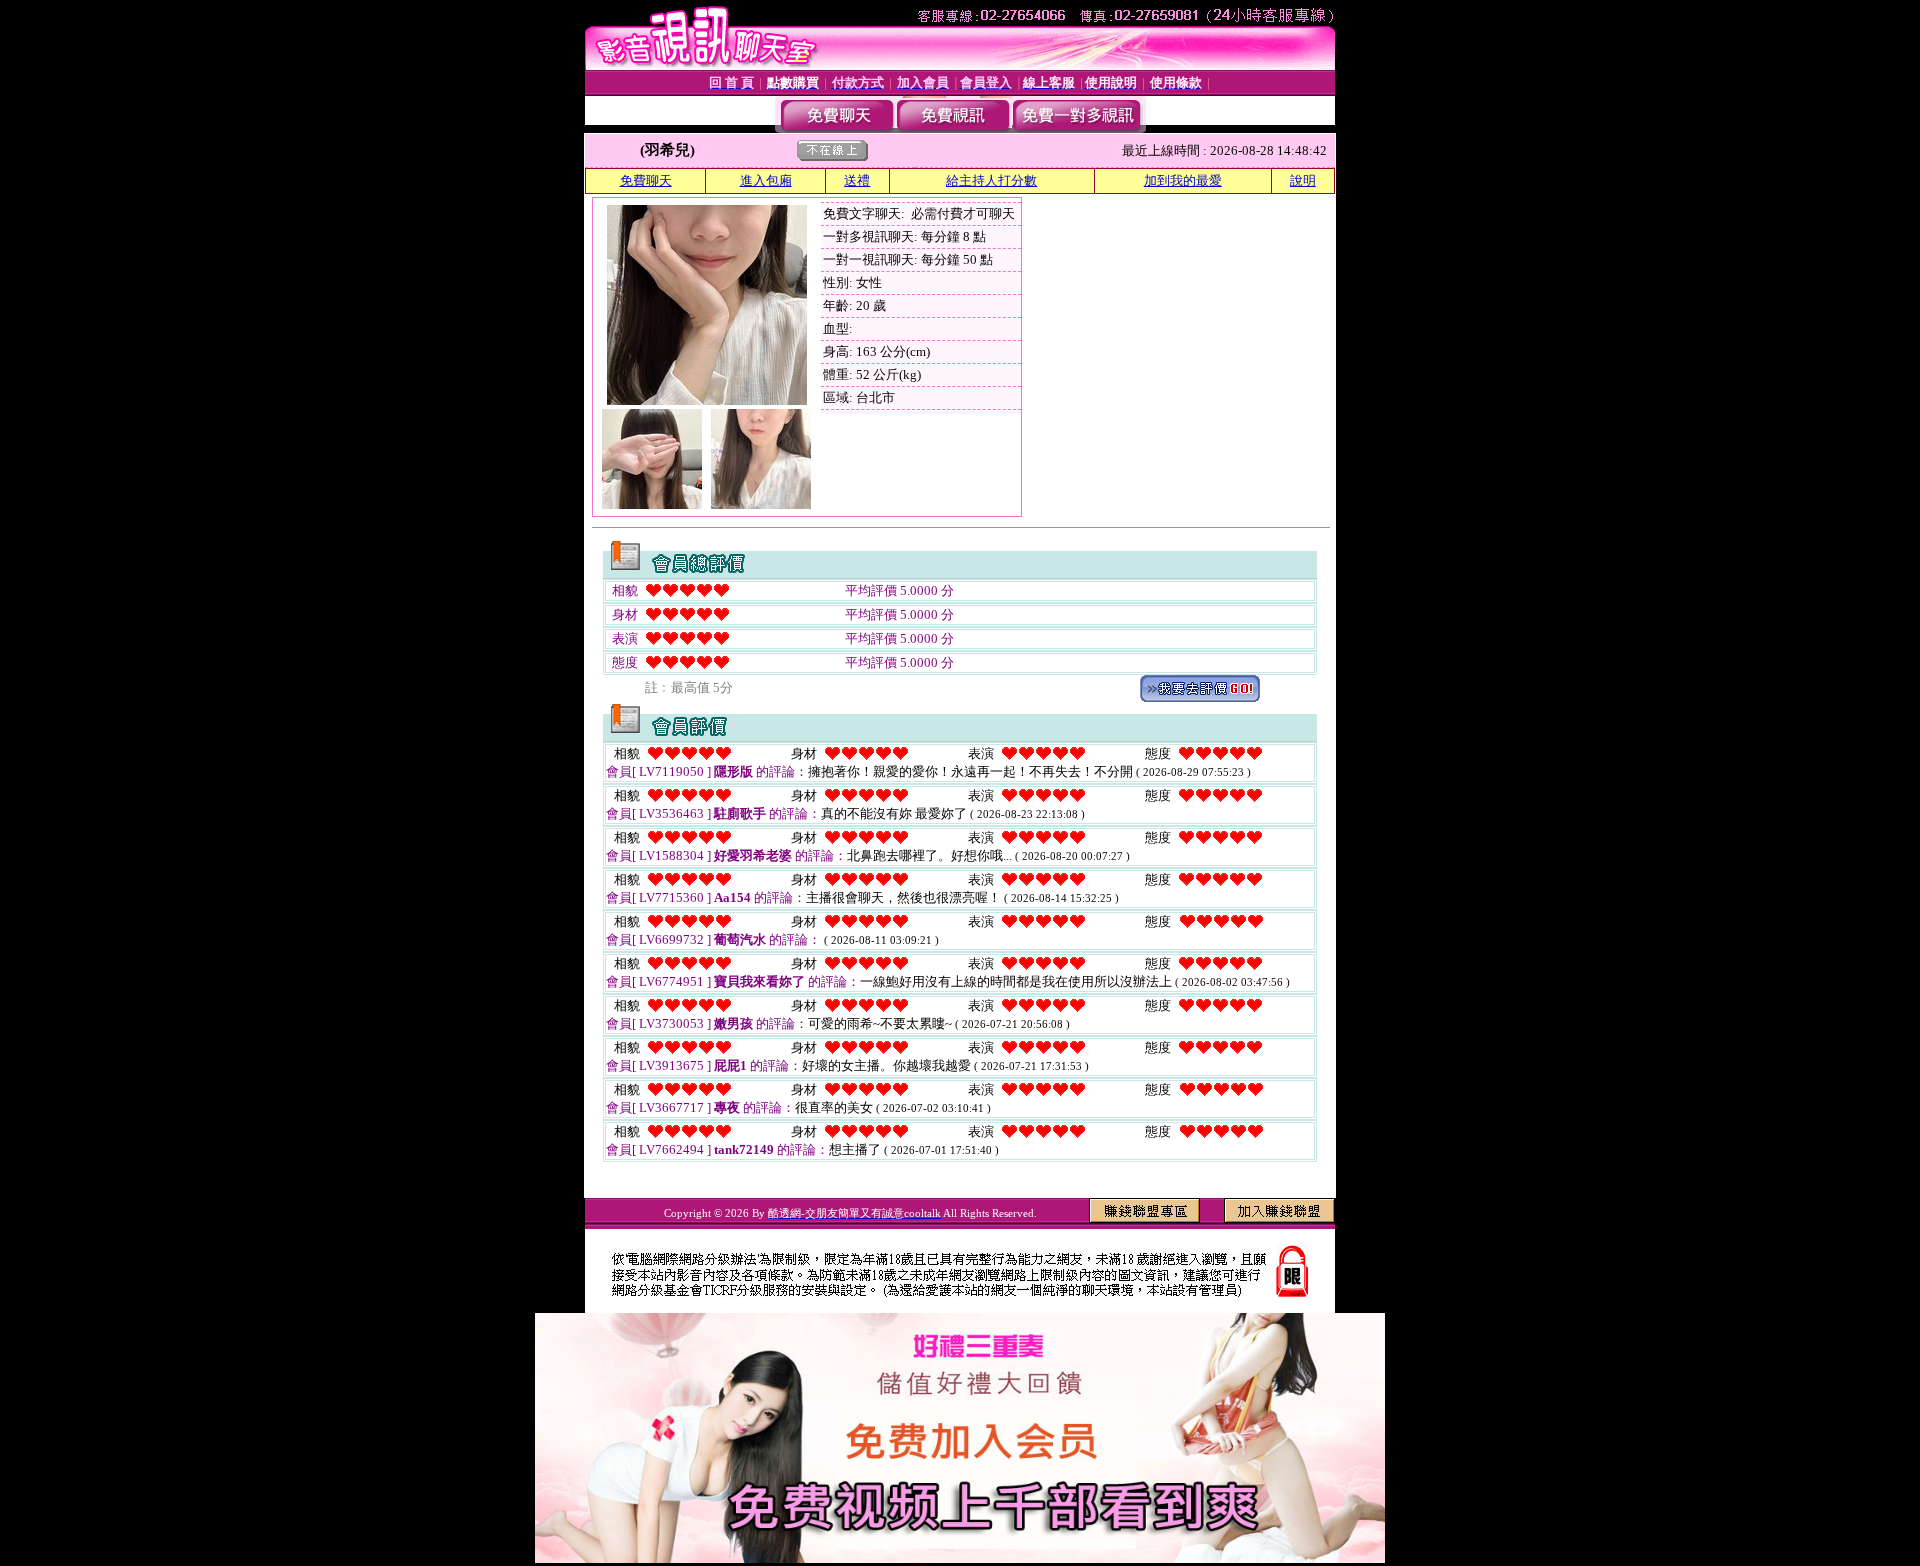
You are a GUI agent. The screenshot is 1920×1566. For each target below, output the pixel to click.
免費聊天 (646, 180)
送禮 (857, 180)
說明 (1303, 180)
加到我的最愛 (1183, 180)
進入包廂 (766, 180)
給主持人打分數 (991, 180)
